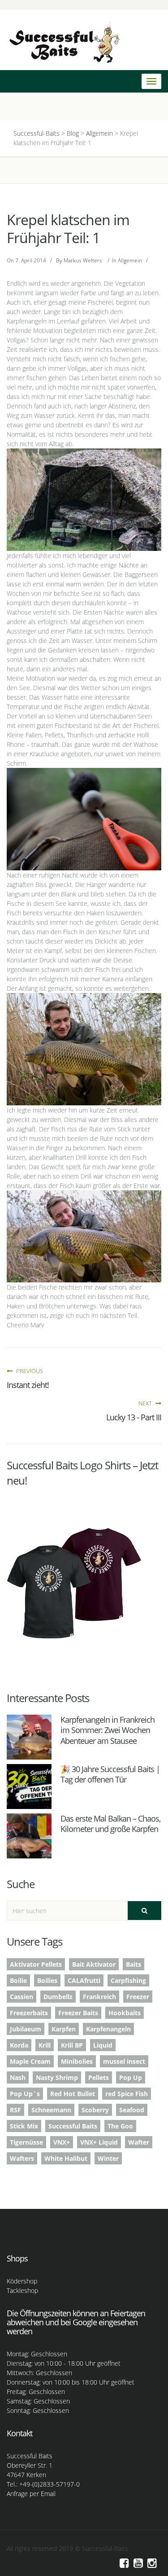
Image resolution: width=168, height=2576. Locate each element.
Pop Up (131, 2077)
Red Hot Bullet (73, 2094)
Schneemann (51, 2110)
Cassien (22, 1997)
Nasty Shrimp (57, 2077)
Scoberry (95, 2110)
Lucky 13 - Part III (134, 1417)
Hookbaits (125, 2013)
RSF (15, 2110)
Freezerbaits (29, 2013)
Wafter (139, 2142)
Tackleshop (22, 2290)
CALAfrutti (84, 1980)
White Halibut (66, 2158)
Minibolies (77, 2061)
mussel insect (124, 2061)
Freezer (138, 1997)
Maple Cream (30, 2061)
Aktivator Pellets (36, 1964)
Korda (19, 2045)
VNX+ (62, 2142)
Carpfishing (128, 1980)
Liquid (103, 2045)
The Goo (120, 2126)
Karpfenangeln (108, 2029)
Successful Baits (73, 2126)
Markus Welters (83, 260)
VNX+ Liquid (99, 2142)
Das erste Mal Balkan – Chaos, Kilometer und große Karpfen (110, 1824)
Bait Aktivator (94, 1964)
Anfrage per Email (31, 2494)
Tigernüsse (26, 2142)
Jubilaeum (26, 2029)
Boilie (18, 1980)
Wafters (22, 2158)
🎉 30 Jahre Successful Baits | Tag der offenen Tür (110, 1774)
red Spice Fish (127, 2094)
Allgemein (130, 260)
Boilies (47, 1980)
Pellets (99, 2077)
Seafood (132, 2110)
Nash (18, 2077)
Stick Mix (24, 2126)
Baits (134, 1964)
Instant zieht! (28, 1385)
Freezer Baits (78, 2013)
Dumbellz (58, 1997)
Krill (45, 2045)
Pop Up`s (25, 2094)
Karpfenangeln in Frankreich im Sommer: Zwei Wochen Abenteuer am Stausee (108, 1730)
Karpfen (64, 2029)
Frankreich (99, 1997)
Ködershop (22, 2281)
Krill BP (72, 2045)
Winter (108, 2158)
